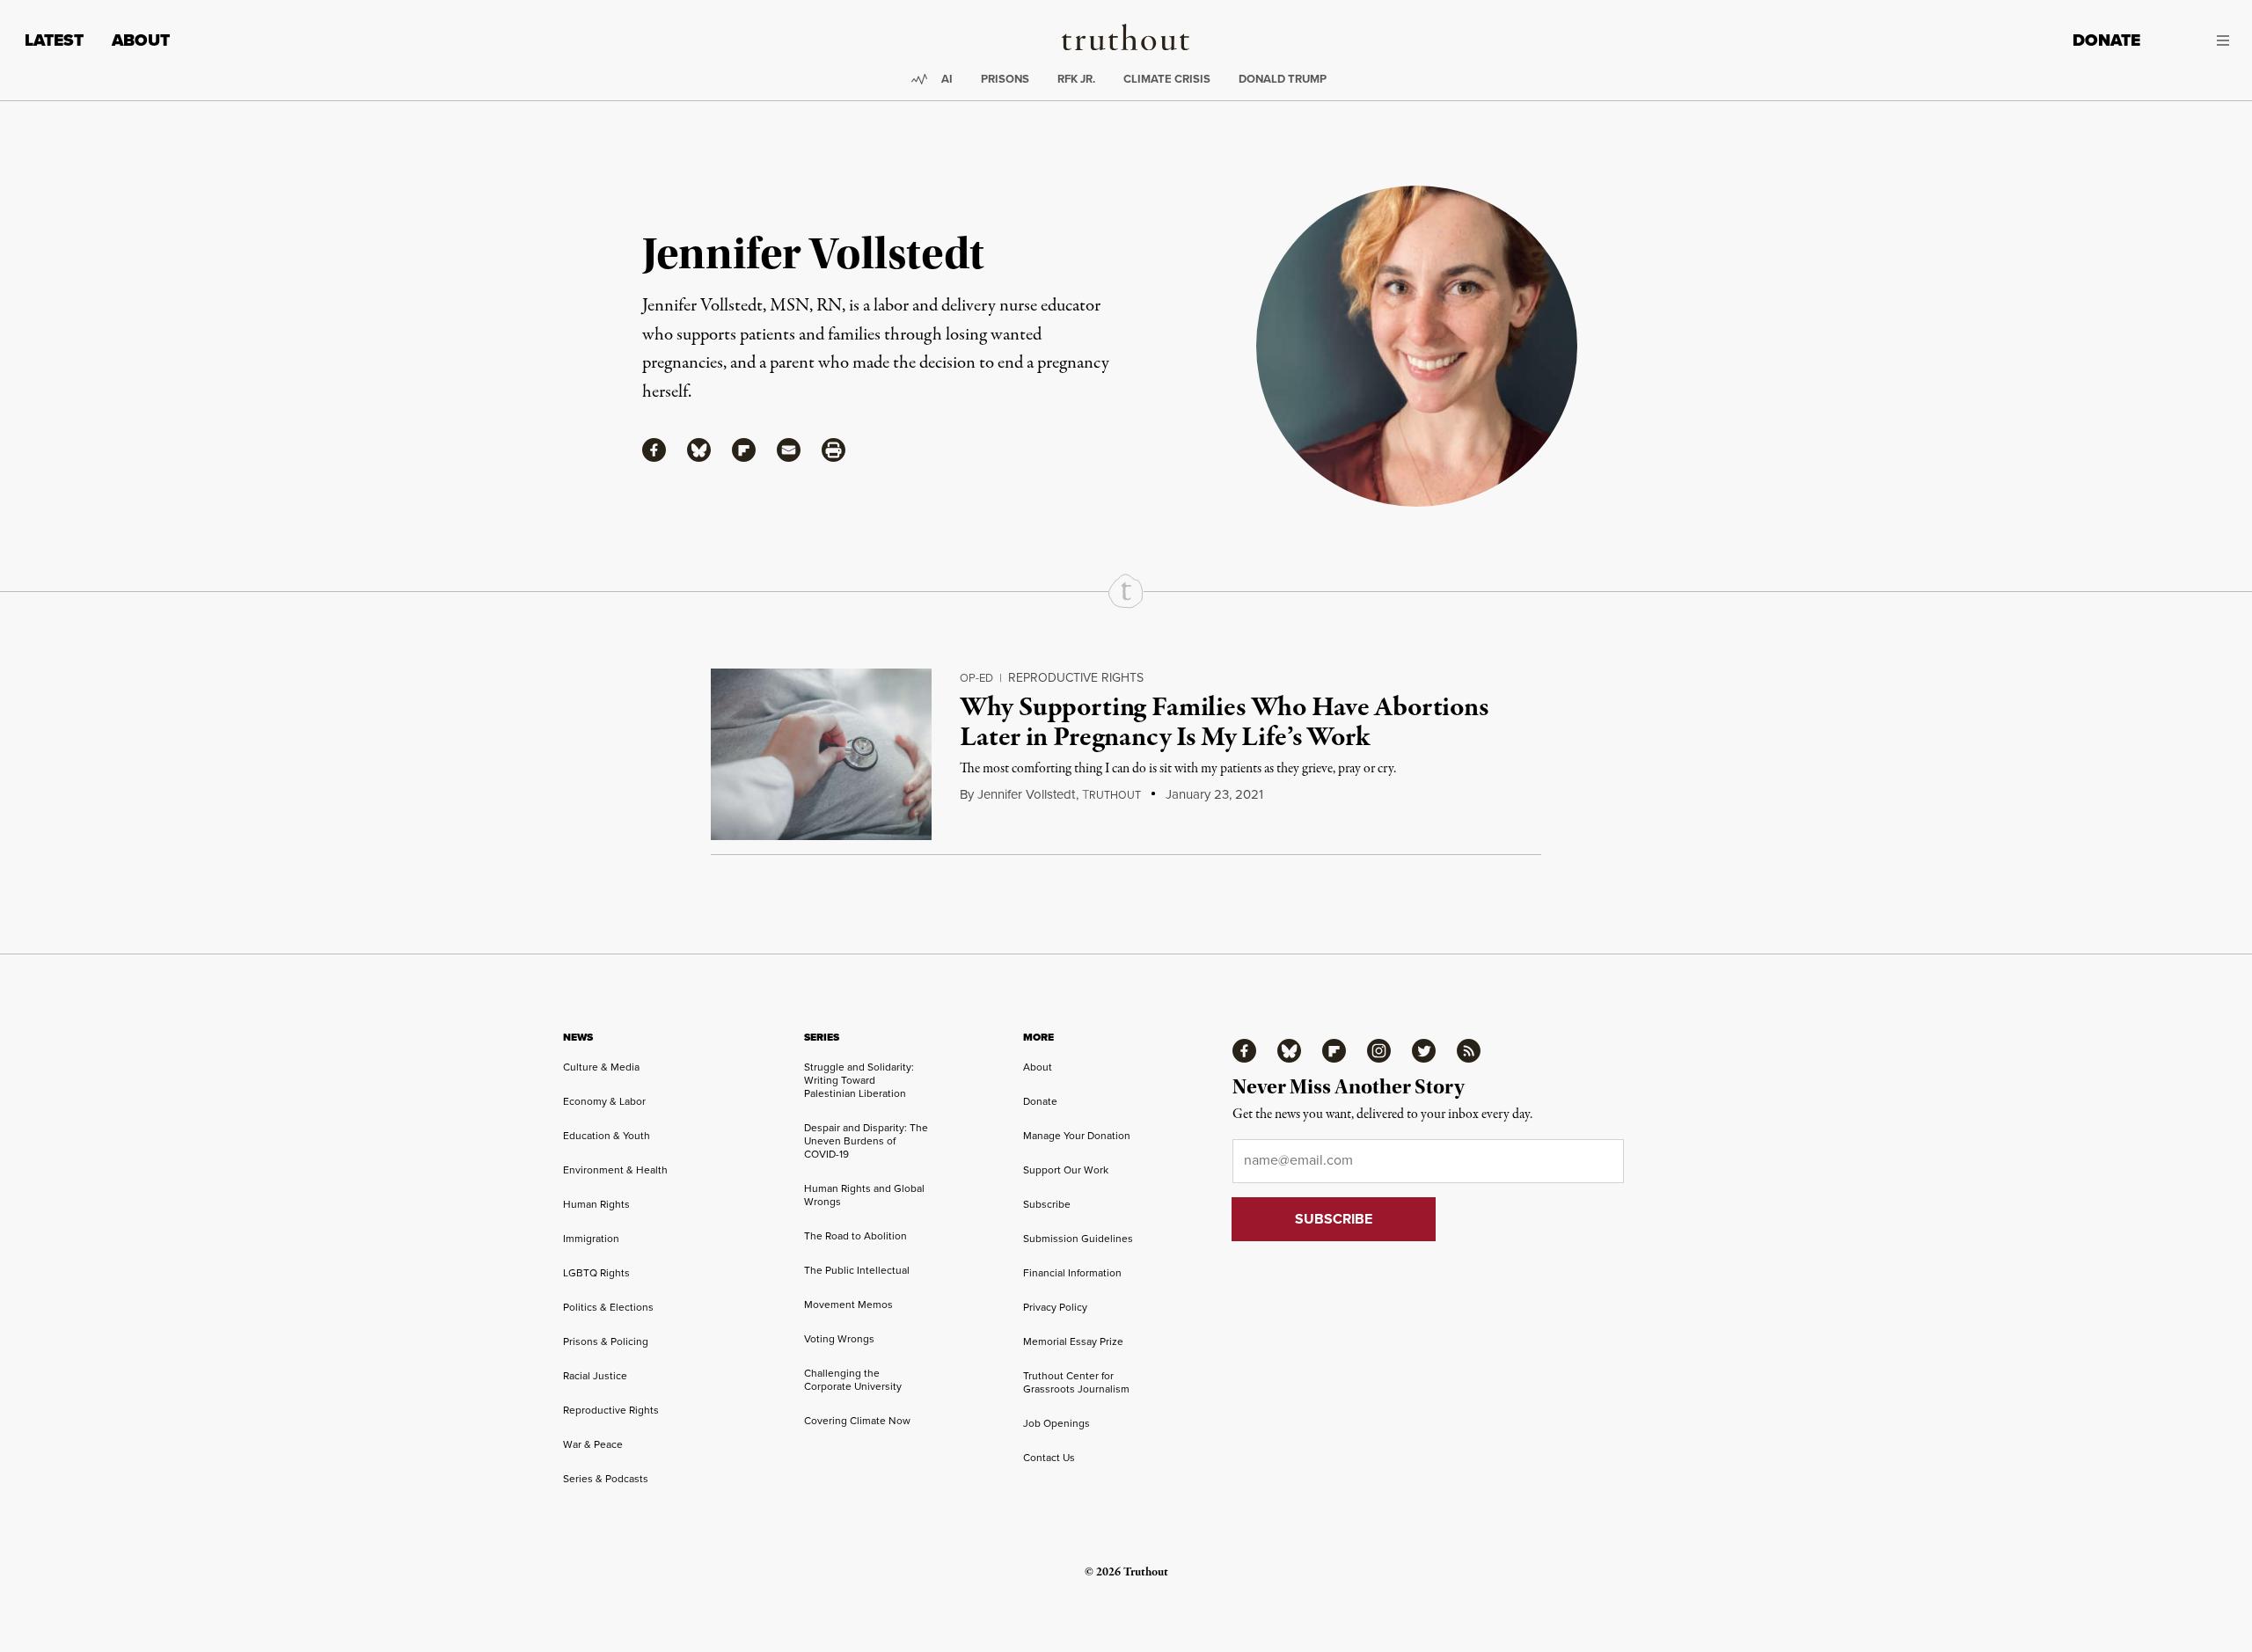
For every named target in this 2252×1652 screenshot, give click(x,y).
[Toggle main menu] (2198, 40)
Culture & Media (601, 1067)
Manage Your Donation (1077, 1136)
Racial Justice (595, 1376)
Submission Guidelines (1078, 1239)
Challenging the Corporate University (853, 1380)
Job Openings (1057, 1423)
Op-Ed (976, 678)
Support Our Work (1066, 1170)
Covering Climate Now (857, 1421)
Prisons (1005, 79)
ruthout (1111, 795)
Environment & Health (615, 1170)
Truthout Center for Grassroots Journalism (1076, 1382)
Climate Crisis (1167, 79)
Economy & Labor (604, 1101)
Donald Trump (1283, 79)
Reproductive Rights (1076, 678)
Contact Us (1049, 1458)
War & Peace (593, 1444)
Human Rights (596, 1204)
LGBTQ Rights (596, 1273)
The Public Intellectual (857, 1270)
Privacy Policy (1055, 1307)
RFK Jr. (1076, 79)
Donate (2106, 40)
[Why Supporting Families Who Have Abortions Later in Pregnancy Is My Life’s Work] (821, 754)
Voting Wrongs (839, 1339)
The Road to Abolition (855, 1236)
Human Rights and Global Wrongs (864, 1195)
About (141, 40)
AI (947, 79)
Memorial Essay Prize (1073, 1341)
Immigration (591, 1239)
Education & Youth (607, 1136)
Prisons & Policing (606, 1341)
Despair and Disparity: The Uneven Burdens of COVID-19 (866, 1141)
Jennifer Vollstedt (1026, 794)
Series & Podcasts (606, 1479)
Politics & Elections (608, 1307)
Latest (54, 40)
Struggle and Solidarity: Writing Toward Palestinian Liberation (859, 1080)
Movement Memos (848, 1305)
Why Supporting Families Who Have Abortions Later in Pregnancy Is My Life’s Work (1224, 723)
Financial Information (1072, 1273)
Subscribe (1047, 1204)
